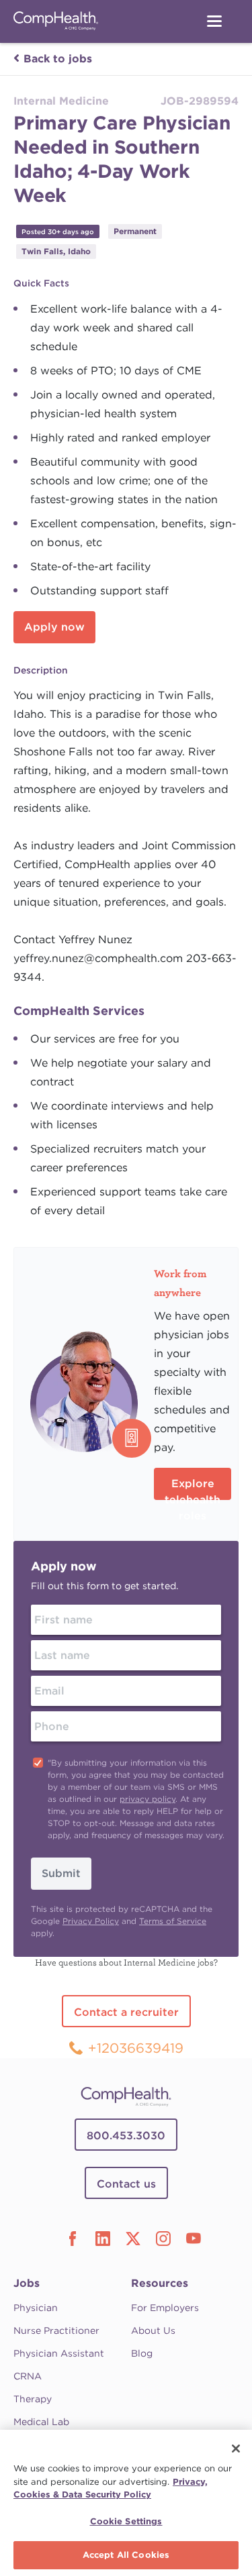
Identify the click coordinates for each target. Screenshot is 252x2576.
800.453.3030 (126, 2136)
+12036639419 (136, 2048)
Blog (142, 2353)
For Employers (165, 2308)
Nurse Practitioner (56, 2330)
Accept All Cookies (126, 2555)
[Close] (236, 2449)
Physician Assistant (59, 2353)
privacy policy (148, 1799)
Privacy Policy (91, 1921)
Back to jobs (58, 59)
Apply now (54, 627)
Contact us (126, 2184)
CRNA (28, 2376)
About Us (153, 2330)
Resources (160, 2283)
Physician (36, 2308)
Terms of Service (173, 1921)
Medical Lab (41, 2422)
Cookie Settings (126, 2521)
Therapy (33, 2399)
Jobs (27, 2283)
